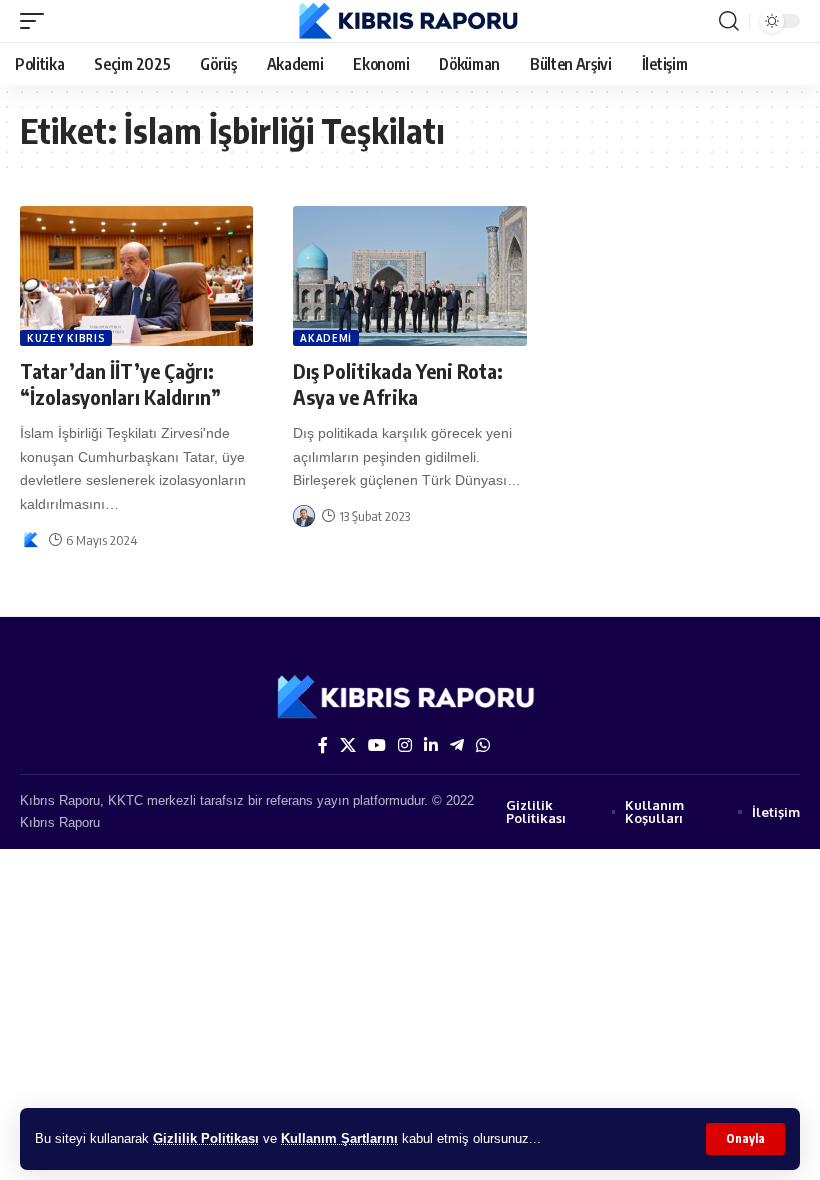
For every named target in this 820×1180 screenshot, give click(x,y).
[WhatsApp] (483, 745)
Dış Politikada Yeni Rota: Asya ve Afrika (398, 383)
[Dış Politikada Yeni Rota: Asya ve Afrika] (409, 276)
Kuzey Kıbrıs (66, 338)
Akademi (326, 338)
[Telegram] (457, 745)
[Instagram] (405, 745)
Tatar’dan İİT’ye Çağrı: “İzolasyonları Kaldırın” (120, 383)
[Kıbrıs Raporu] (410, 21)
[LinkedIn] (431, 745)
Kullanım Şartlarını (339, 1138)
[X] (348, 745)
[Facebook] (323, 745)
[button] (745, 1139)
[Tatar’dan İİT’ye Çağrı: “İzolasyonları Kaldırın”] (136, 276)
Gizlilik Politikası (206, 1138)
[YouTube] (377, 745)
